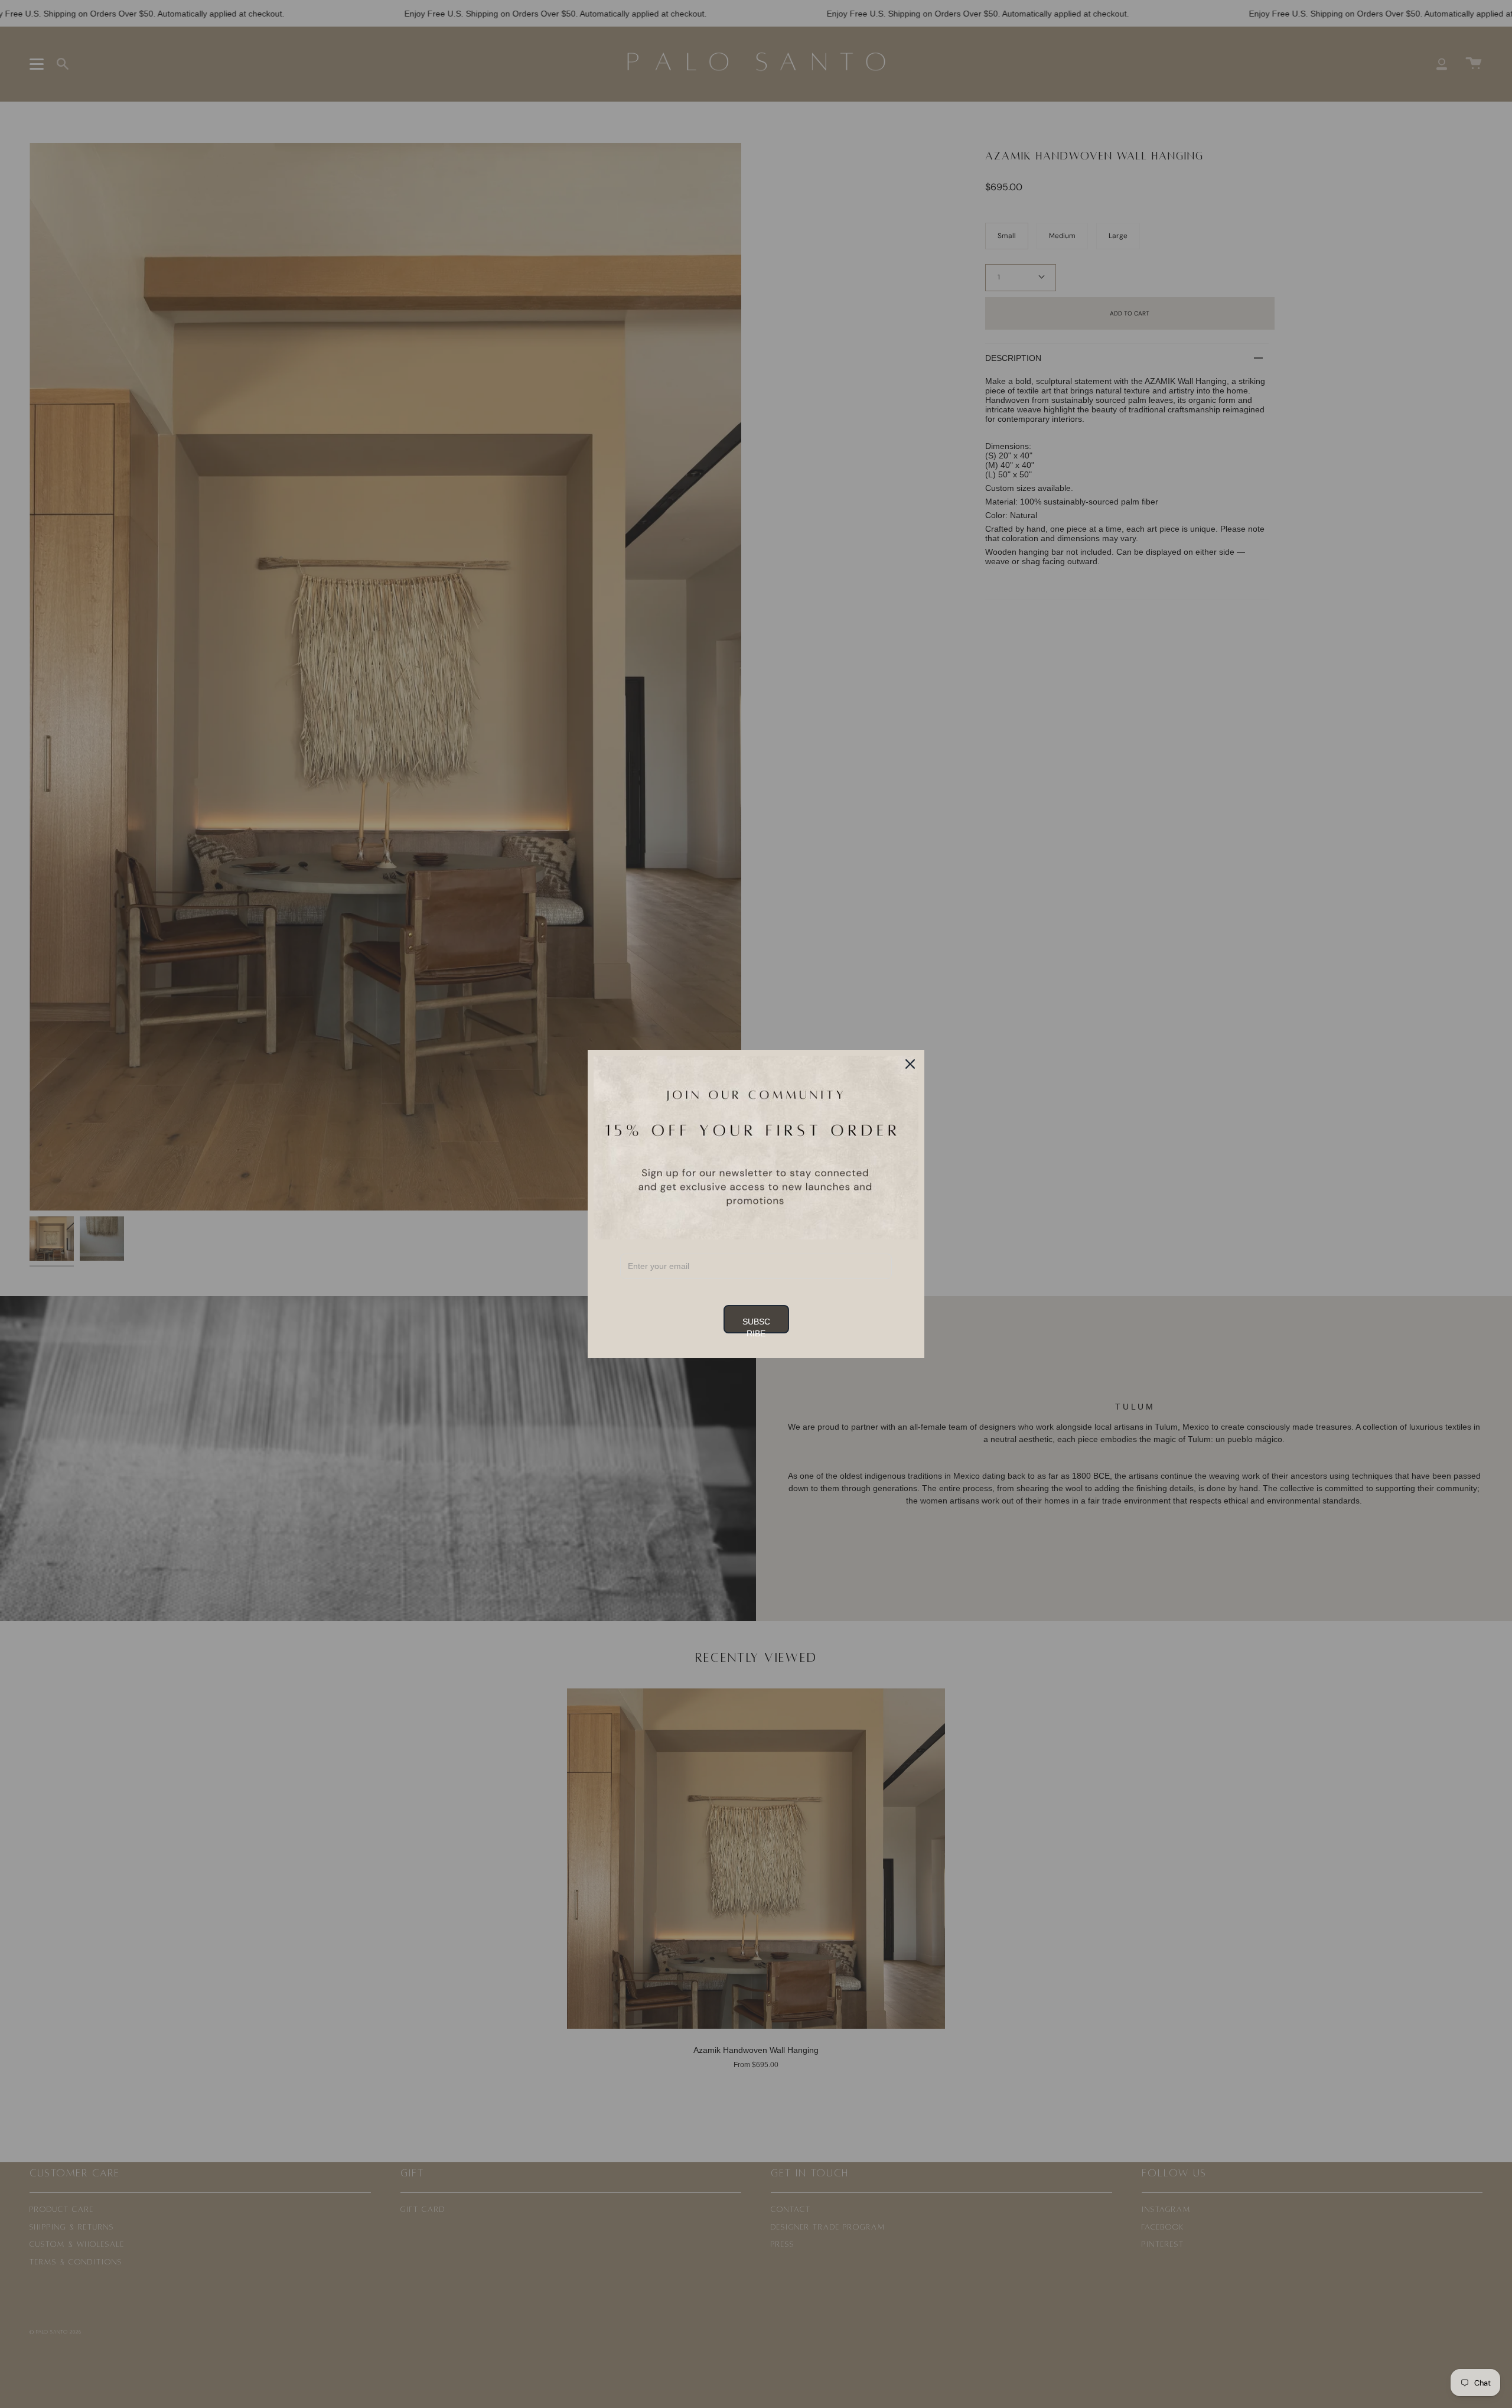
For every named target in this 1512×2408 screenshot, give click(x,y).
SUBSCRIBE (756, 1325)
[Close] (910, 1064)
